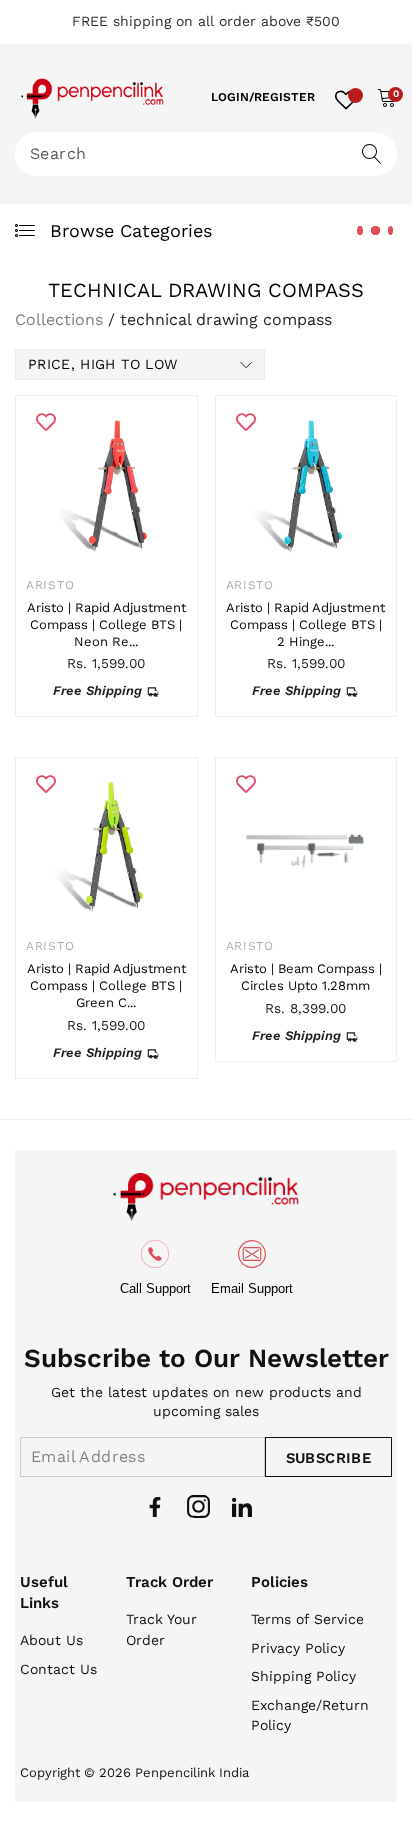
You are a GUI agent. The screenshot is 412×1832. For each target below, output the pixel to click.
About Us (51, 1640)
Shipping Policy (303, 1676)
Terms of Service (307, 1619)
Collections (59, 319)
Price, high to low (102, 364)
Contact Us (58, 1669)
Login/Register (263, 97)
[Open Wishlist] (346, 97)
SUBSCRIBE (328, 1458)
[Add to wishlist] (46, 421)
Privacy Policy (298, 1648)
